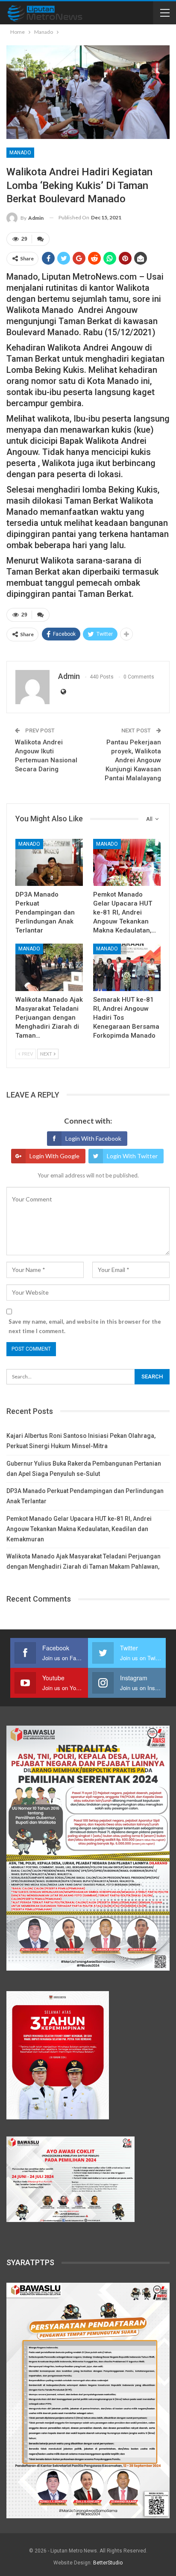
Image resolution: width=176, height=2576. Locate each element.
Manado (20, 153)
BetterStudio (108, 2563)
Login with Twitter (132, 1156)
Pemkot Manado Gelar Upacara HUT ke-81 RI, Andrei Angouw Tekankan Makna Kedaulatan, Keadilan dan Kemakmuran (79, 1529)
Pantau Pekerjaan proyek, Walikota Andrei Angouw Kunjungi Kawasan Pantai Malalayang (133, 760)
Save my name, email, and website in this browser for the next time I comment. (85, 1326)
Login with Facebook (93, 1138)
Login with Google (54, 1156)
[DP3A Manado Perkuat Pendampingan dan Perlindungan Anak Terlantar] (49, 863)
